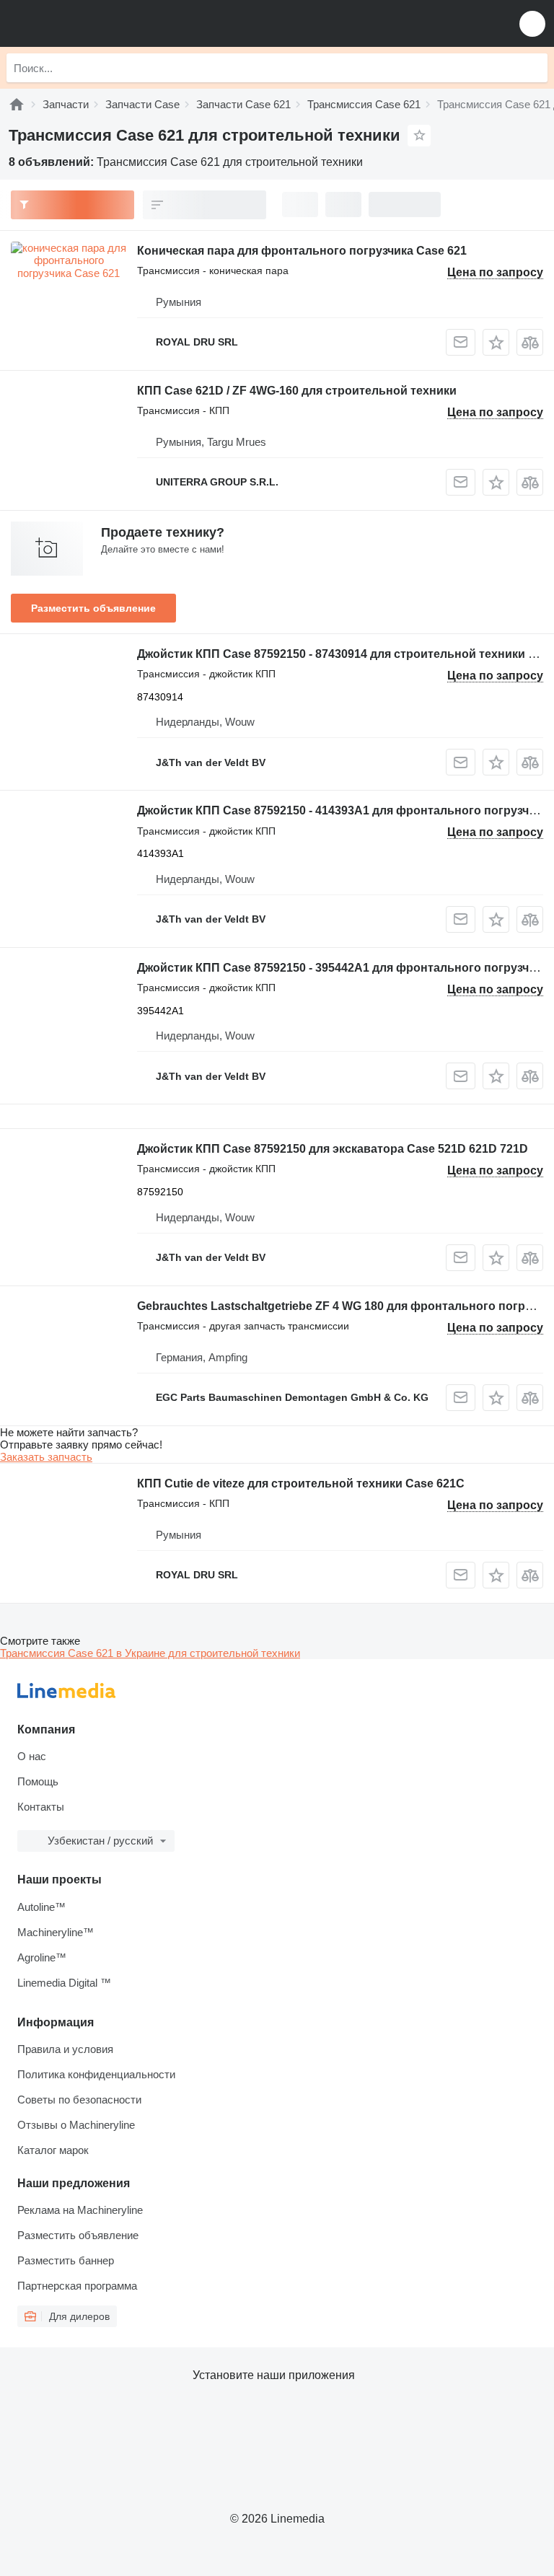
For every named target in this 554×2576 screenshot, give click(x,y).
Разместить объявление (93, 608)
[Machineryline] (17, 104)
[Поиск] (533, 68)
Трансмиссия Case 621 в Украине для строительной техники (150, 1653)
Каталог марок (53, 2150)
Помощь (38, 1781)
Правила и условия (65, 2049)
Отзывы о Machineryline (76, 2125)
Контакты (41, 1807)
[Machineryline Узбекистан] (100, 23)
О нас (32, 1756)
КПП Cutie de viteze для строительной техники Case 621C (301, 1483)
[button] (532, 23)
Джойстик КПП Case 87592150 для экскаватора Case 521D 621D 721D (333, 1149)
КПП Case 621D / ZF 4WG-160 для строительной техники (297, 391)
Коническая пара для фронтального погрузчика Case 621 (302, 251)
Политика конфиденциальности (96, 2074)
